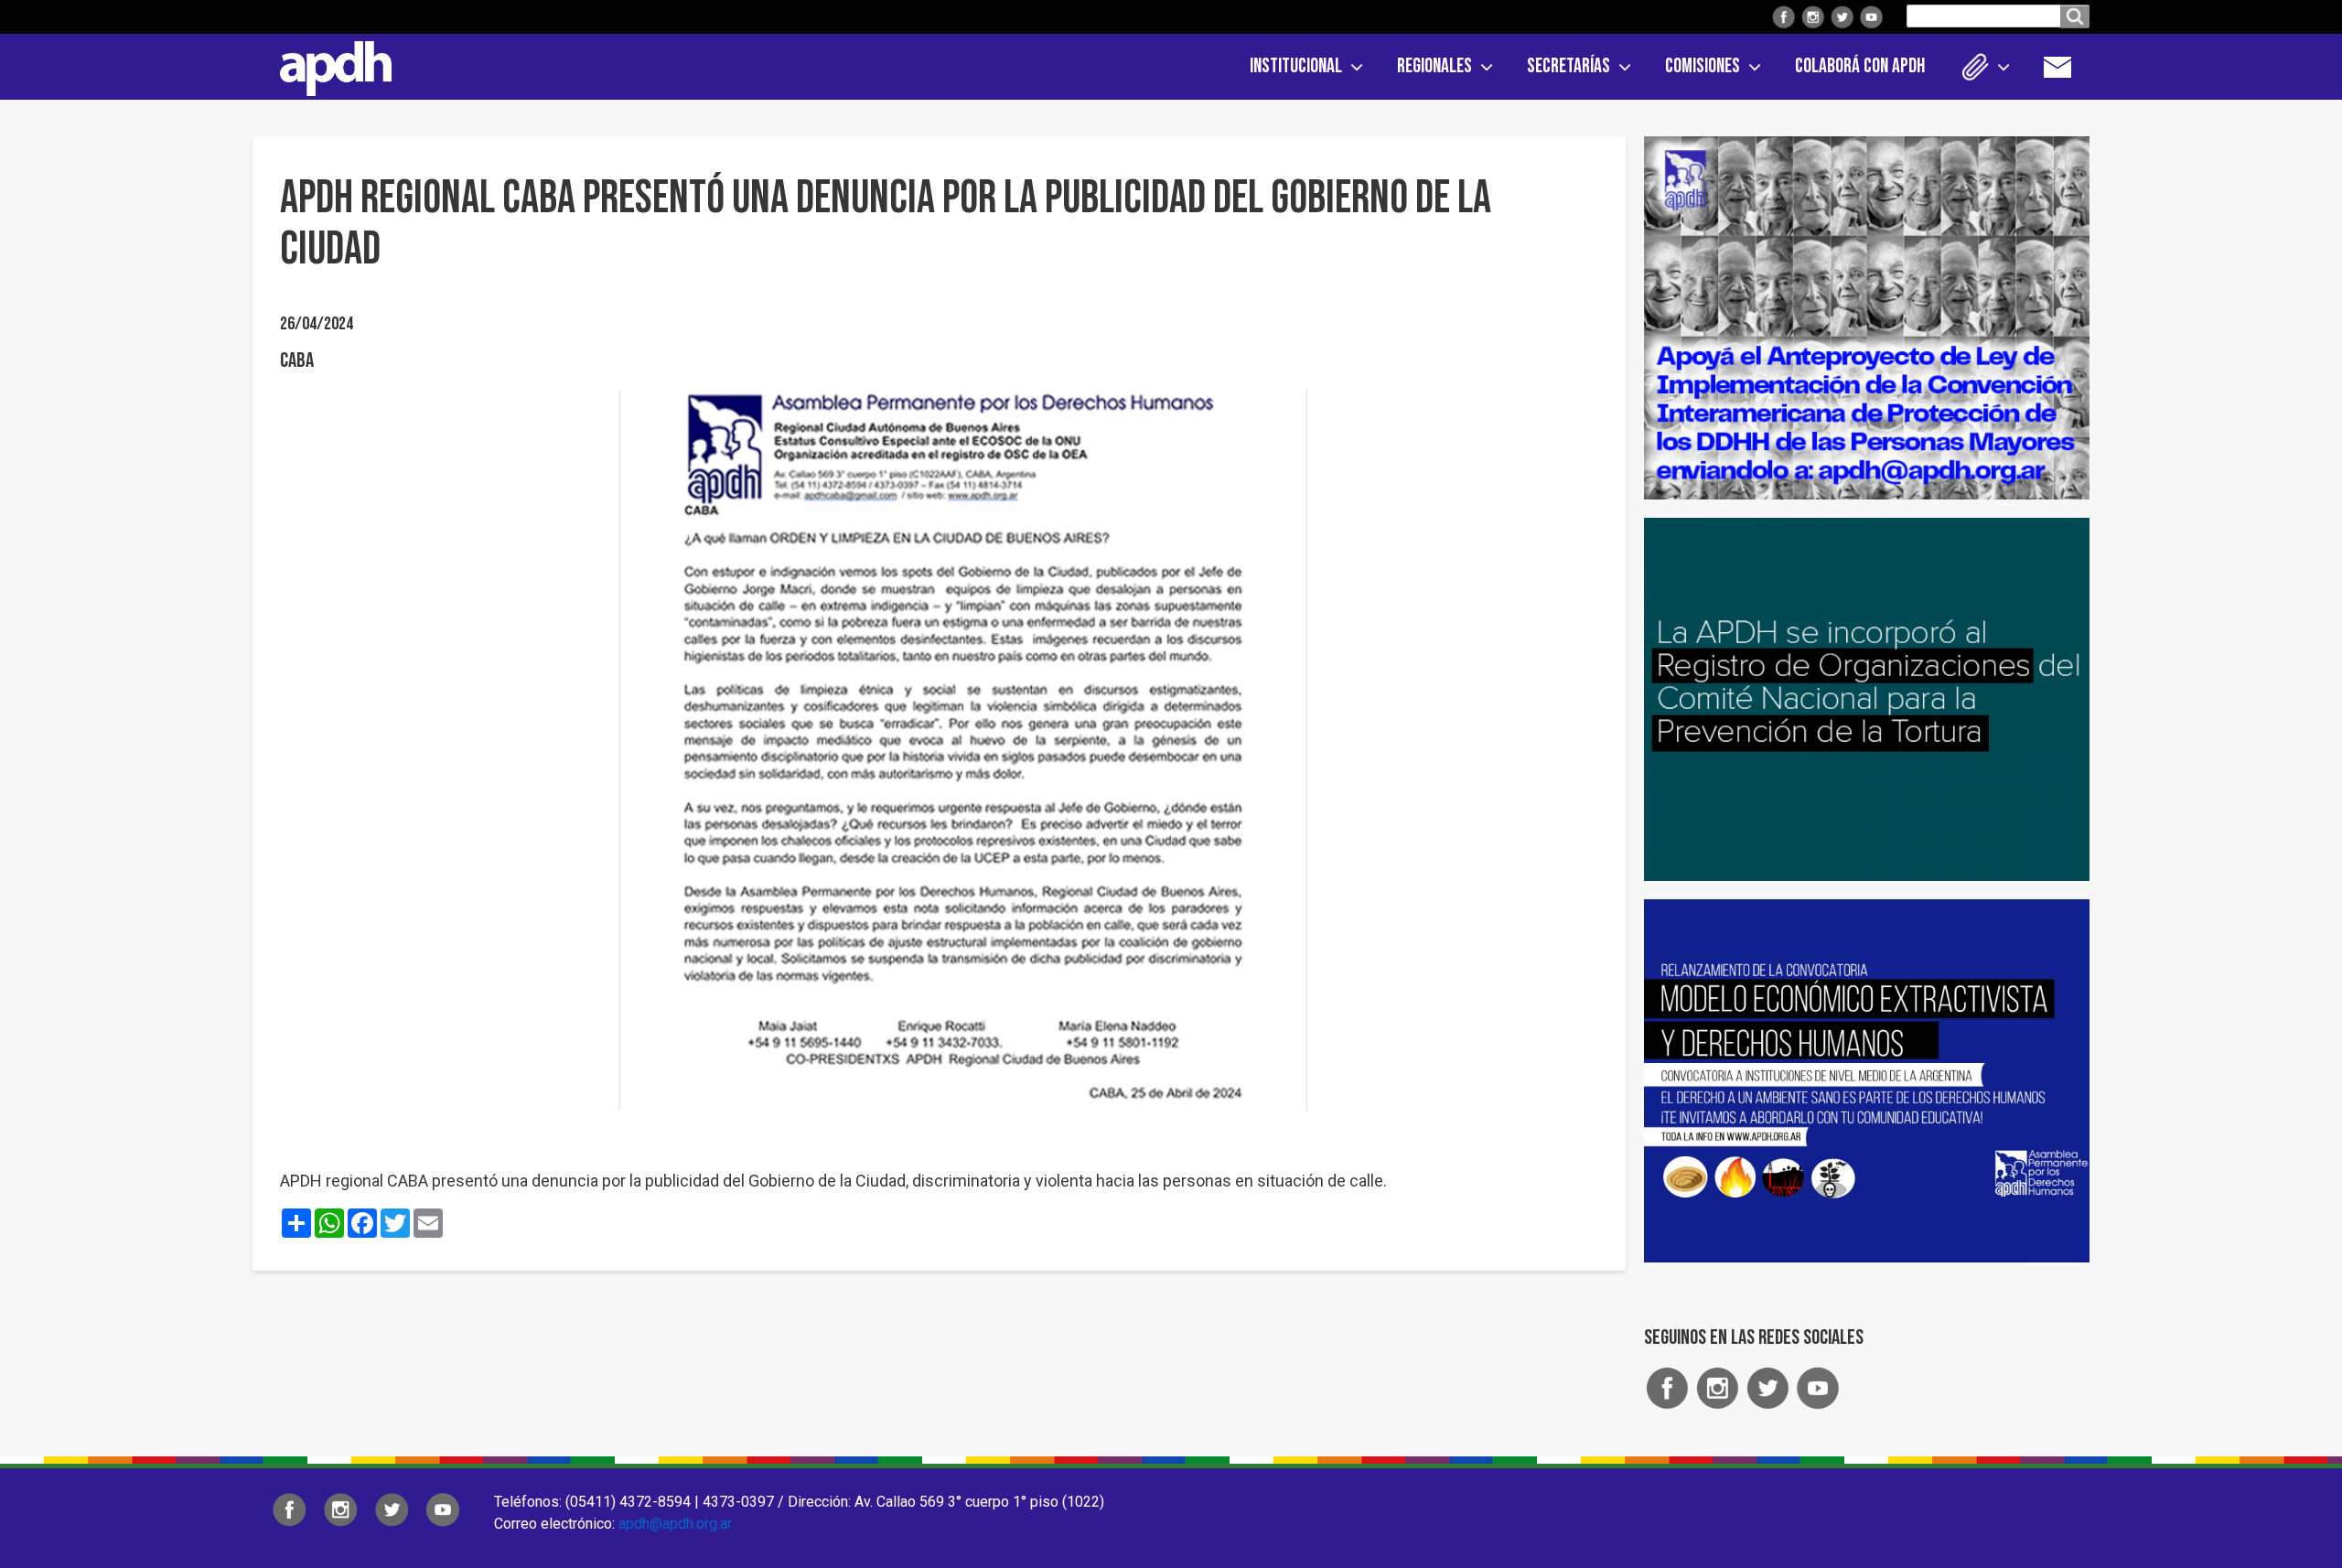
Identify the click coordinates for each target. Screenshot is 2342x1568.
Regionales (1434, 66)
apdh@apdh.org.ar (675, 1524)
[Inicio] (329, 65)
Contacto (2067, 67)
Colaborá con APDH (1860, 66)
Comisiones (1703, 66)
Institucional (1296, 66)
